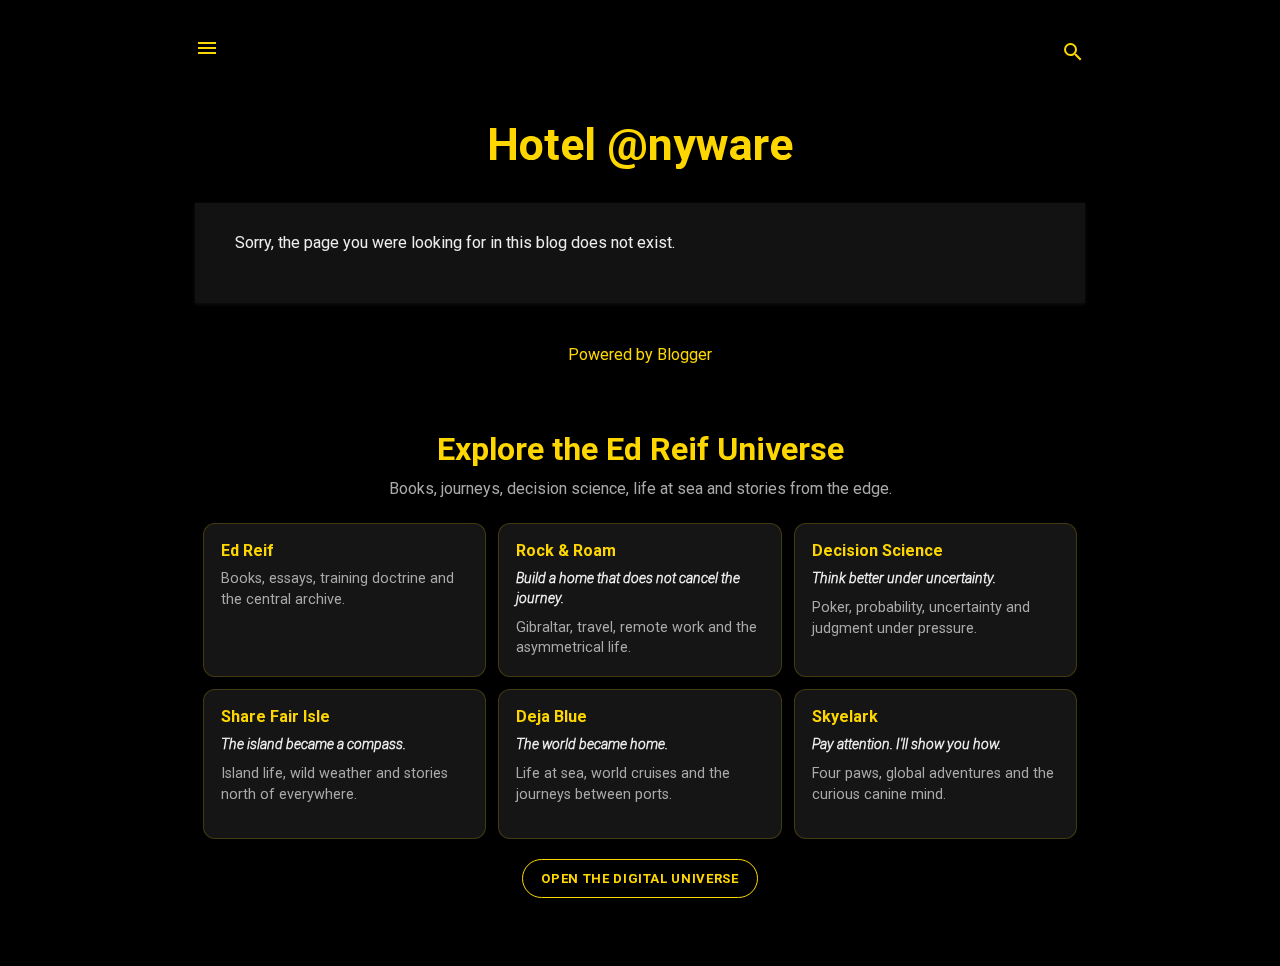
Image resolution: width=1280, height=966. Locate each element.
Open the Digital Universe (639, 878)
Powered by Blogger (640, 354)
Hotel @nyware (640, 144)
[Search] (1073, 54)
